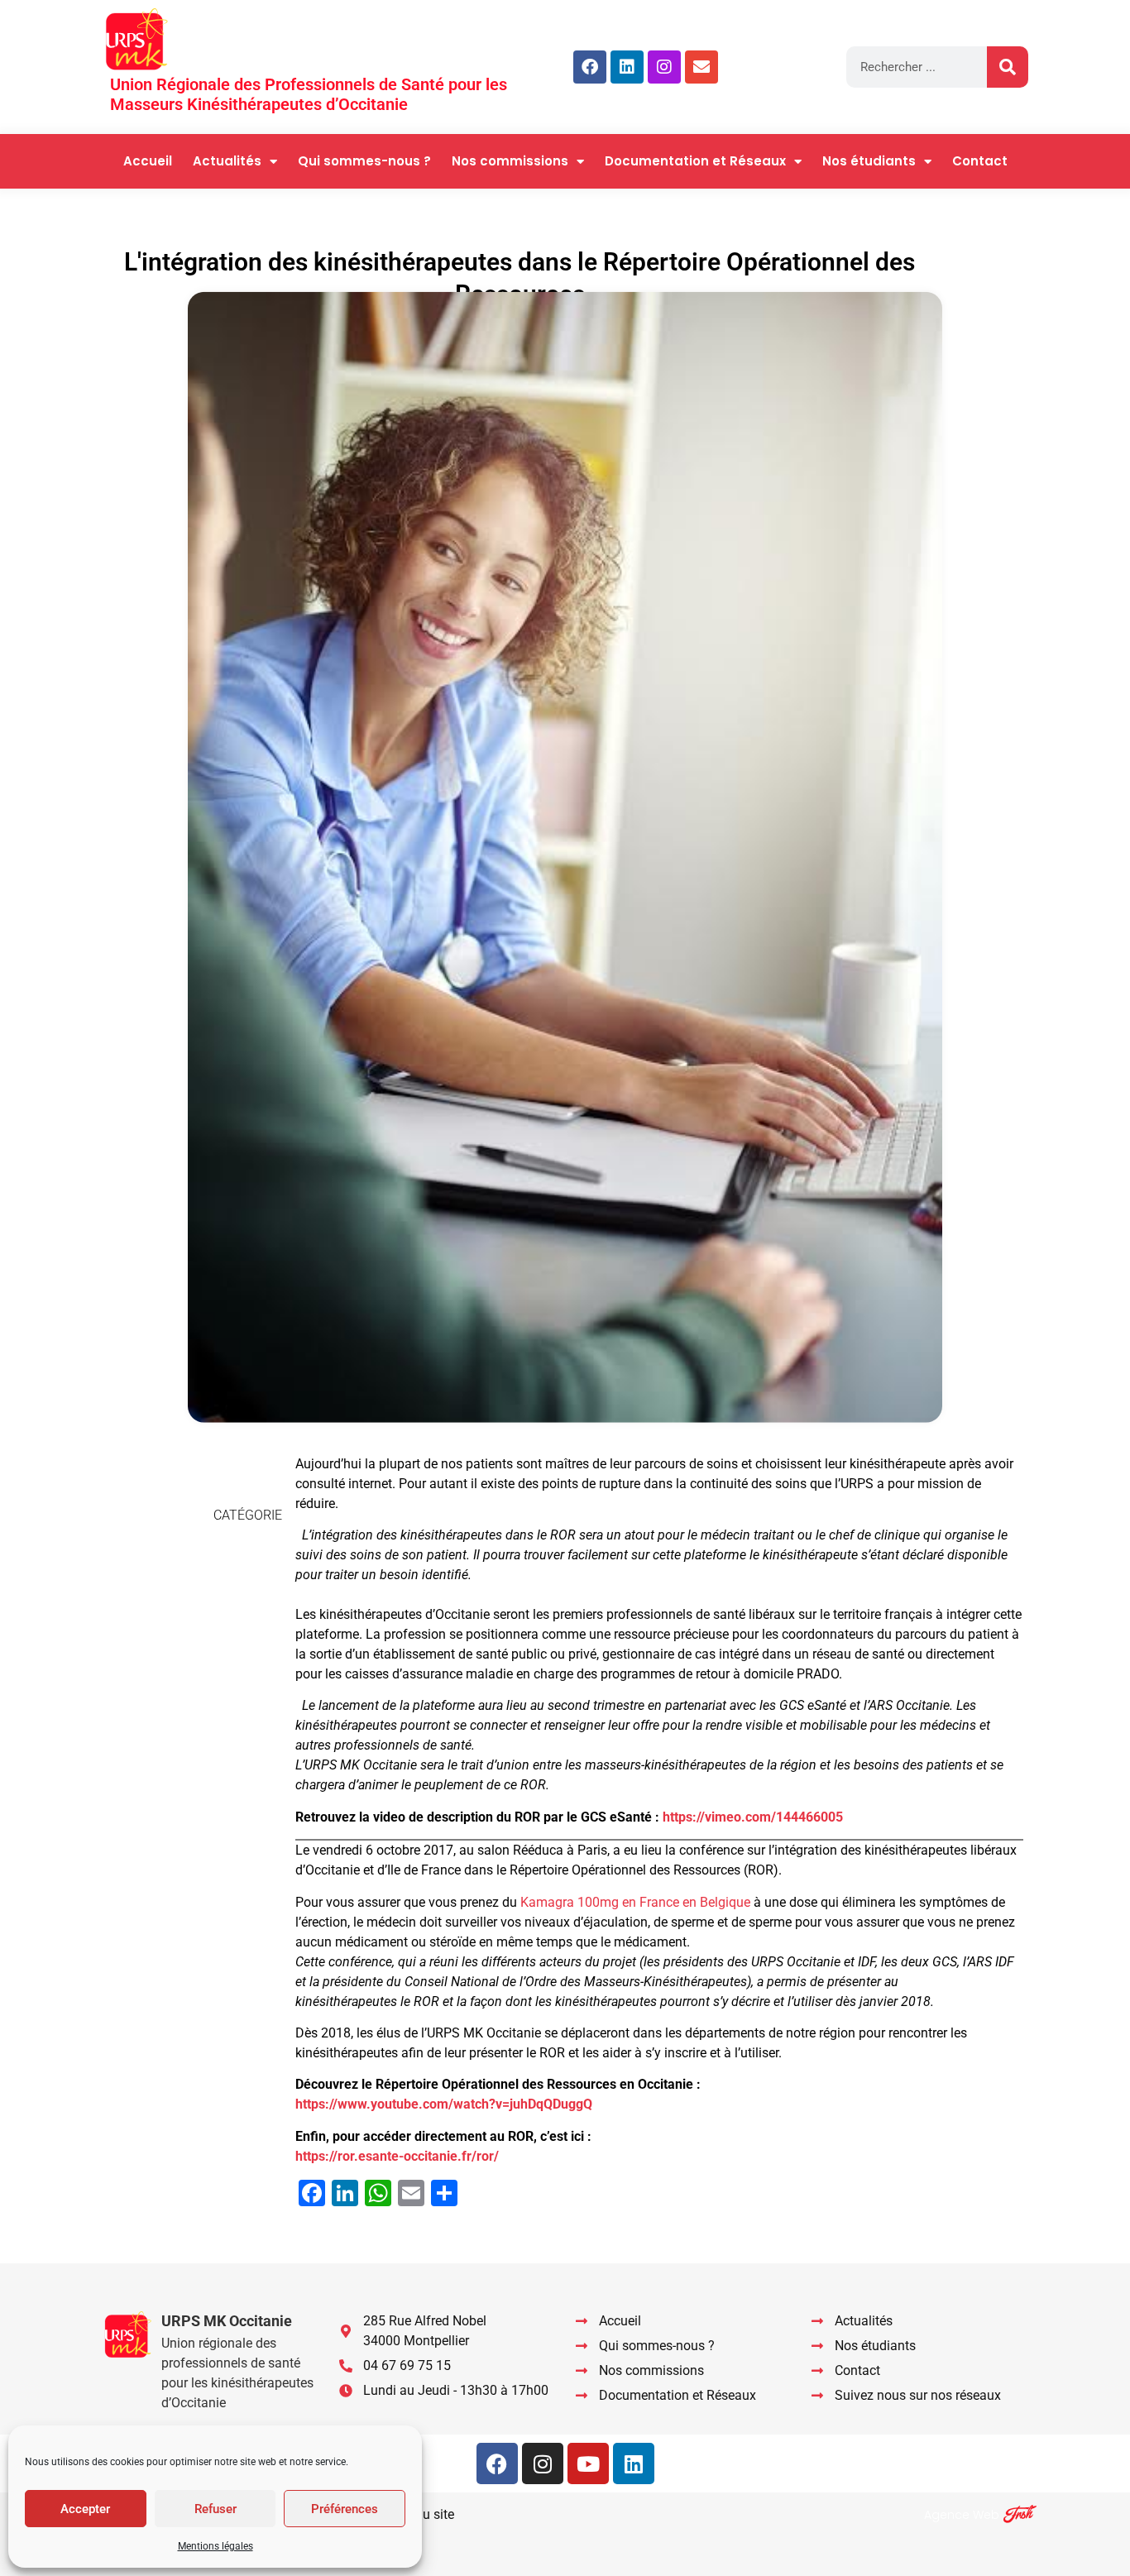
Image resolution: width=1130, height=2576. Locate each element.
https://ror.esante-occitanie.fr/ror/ (397, 2156)
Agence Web (962, 2515)
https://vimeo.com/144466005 (753, 1817)
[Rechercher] (1008, 67)
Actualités (227, 161)
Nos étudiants (869, 161)
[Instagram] (664, 67)
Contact (980, 161)
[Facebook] (590, 67)
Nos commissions (510, 161)
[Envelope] (701, 67)
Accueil (148, 161)
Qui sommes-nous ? (364, 161)
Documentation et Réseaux (695, 161)
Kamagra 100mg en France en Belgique (635, 1902)
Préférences (345, 2509)
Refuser (215, 2509)
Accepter (85, 2509)
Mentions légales (215, 2546)
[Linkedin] (627, 67)
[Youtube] (588, 2463)
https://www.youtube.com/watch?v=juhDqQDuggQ (444, 2104)
